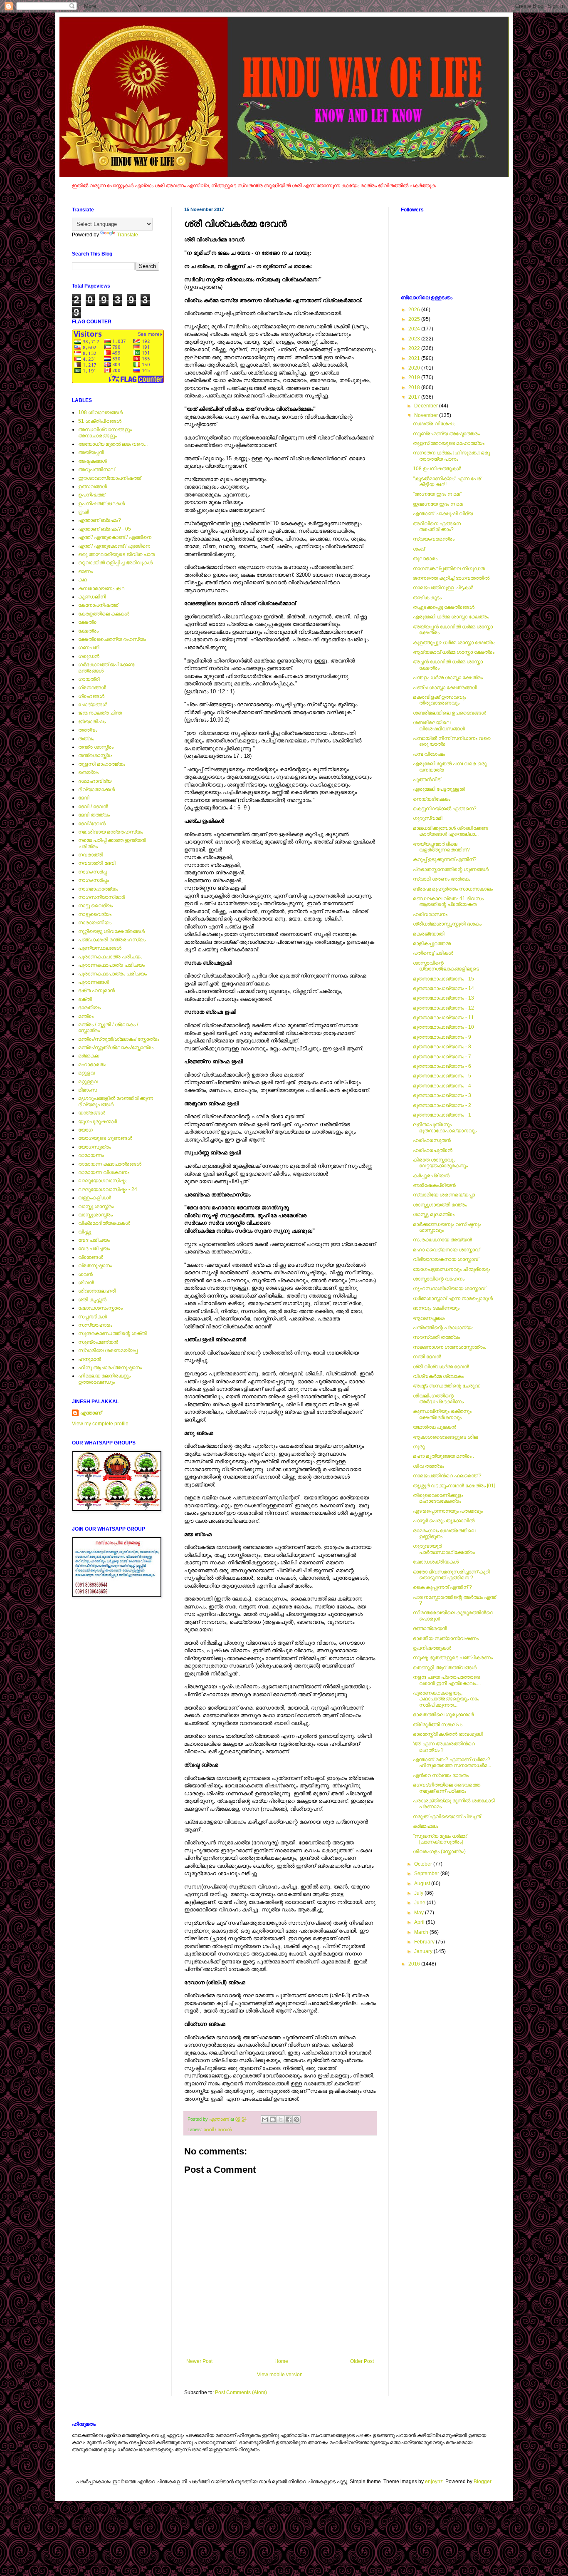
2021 (415, 358)
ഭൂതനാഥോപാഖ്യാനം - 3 (442, 1095)
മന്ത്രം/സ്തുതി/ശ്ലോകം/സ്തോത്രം (116, 1047)
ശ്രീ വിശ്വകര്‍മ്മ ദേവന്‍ (441, 1367)
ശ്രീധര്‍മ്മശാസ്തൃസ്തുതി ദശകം (447, 924)
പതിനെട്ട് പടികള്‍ (433, 953)
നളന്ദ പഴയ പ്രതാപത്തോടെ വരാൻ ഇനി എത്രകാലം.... (447, 1680)
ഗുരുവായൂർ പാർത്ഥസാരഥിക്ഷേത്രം (444, 1549)
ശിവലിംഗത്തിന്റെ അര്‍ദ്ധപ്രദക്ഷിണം (438, 1399)
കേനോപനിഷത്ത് (98, 605)
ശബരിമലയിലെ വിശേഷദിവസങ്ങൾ (439, 725)
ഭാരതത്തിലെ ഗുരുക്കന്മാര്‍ (443, 1715)
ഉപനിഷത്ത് (92, 495)
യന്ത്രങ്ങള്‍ (92, 1113)
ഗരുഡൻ (89, 656)
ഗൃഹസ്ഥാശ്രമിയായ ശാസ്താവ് (449, 1288)
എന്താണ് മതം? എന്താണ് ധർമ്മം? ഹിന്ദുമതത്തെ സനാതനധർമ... (452, 1762)
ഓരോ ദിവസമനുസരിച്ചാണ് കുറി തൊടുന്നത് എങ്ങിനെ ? (451, 1575)
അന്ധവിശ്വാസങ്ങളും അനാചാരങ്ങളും (105, 432)
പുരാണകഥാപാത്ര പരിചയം (111, 965)
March (422, 1932)
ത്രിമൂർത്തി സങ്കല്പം (438, 1725)
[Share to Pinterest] (296, 2119)
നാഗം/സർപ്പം (94, 880)
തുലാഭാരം (425, 558)
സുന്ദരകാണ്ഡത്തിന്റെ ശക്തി (112, 1333)
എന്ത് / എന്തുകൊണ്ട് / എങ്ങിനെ (115, 537)
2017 (415, 397)
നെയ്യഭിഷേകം (432, 799)
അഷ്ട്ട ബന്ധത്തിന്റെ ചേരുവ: (447, 1386)
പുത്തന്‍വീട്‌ (427, 779)
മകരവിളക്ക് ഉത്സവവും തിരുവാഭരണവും (440, 700)
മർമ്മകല (89, 1056)
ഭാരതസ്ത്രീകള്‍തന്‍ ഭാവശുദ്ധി (448, 1734)
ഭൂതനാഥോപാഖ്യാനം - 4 (442, 1086)
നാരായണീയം (95, 923)
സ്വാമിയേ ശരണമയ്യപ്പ (108, 1350)
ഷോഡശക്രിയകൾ (436, 1562)
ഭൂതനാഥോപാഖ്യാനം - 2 (442, 1105)
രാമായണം (91, 1155)
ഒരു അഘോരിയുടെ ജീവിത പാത (116, 554)
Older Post (362, 2361)
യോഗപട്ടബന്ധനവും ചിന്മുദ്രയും (452, 1269)
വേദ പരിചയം (94, 1240)
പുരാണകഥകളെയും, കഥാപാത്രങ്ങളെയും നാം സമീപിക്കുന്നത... (446, 1699)
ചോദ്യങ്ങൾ (93, 705)
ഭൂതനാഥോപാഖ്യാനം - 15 (443, 979)
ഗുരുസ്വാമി (428, 818)
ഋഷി (84, 512)
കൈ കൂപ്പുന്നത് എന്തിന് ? (442, 1587)
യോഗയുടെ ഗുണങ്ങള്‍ (105, 1138)
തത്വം (86, 739)
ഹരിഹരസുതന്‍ (432, 1140)
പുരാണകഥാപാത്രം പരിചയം (112, 974)
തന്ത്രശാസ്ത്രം (95, 755)
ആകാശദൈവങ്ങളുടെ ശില (445, 1437)
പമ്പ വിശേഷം (429, 754)
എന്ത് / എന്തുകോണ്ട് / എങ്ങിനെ (114, 546)
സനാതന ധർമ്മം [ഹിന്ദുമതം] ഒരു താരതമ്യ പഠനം (451, 456)
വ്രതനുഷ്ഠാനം (95, 1266)
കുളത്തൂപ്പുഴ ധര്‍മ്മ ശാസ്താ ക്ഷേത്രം (454, 643)
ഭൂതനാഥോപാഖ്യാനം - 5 (442, 1076)
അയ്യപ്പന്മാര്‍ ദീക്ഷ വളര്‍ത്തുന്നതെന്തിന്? (441, 847)
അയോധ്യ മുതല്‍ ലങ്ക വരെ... (113, 444)
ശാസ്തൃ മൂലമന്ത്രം (434, 1214)
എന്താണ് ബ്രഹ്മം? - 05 (105, 529)
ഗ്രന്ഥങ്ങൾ (92, 687)
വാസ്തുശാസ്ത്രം (95, 1215)
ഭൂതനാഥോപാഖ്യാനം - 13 (443, 998)
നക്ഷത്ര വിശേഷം (434, 424)
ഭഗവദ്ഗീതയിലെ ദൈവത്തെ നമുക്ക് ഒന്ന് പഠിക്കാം (447, 1788)
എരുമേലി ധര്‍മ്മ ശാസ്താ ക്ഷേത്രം (451, 617)
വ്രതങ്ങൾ (91, 1257)
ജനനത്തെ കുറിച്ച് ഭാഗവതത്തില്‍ (451, 578)
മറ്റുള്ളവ (88, 1082)
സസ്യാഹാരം (95, 1325)
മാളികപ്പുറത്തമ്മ (432, 943)
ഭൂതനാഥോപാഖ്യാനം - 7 (442, 1057)
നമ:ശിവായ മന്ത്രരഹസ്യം (111, 832)
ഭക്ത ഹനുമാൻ (96, 990)
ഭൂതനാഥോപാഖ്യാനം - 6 (442, 1066)
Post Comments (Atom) (241, 2392)
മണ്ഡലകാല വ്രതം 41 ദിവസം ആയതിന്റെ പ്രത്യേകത (448, 901)
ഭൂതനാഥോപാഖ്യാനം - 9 (442, 1037)
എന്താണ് (91, 1413)
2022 (415, 348)
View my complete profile (100, 1424)
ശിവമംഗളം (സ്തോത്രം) (439, 1851)
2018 (415, 387)
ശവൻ (85, 1274)
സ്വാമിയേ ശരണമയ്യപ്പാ (444, 1195)
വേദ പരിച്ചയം (94, 1248)
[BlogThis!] (273, 2119)
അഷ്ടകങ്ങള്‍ (93, 461)
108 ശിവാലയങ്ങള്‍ (100, 412)
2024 (415, 329)
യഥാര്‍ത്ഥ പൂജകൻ (435, 1427)
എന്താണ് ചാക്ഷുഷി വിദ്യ (443, 514)
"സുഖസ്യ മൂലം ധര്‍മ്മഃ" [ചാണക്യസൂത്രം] (441, 1839)
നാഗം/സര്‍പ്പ (93, 872)
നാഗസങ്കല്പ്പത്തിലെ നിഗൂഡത (449, 568)
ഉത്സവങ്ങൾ (93, 486)
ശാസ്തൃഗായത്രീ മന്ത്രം (440, 1205)
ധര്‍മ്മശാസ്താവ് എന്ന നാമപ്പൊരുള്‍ (453, 1298)
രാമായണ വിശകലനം (104, 1172)
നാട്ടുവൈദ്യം (95, 914)
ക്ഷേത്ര (87, 622)
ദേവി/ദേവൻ (92, 824)
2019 (415, 377)
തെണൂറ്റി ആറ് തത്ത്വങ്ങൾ (445, 1668)
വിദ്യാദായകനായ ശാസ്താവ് (446, 1259)
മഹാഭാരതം (92, 1065)
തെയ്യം (88, 772)
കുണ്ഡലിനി (92, 597)
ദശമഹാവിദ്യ (95, 781)
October (424, 1864)
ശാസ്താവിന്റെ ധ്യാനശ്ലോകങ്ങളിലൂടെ (446, 966)
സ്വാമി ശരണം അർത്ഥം (442, 879)
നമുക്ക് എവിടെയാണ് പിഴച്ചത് (447, 1817)
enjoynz (434, 2482)
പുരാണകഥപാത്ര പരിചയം (110, 957)
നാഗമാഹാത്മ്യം (98, 889)
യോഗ (85, 1130)
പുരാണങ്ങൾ (94, 982)
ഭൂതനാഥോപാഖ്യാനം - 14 (443, 988)
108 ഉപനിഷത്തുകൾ (437, 469)
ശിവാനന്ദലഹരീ (97, 1291)
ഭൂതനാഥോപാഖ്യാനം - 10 (443, 1027)
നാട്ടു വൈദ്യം (95, 906)
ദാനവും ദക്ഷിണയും (436, 1308)
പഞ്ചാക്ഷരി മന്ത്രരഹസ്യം (112, 940)
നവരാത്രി (91, 855)
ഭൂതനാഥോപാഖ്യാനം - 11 (443, 1017)
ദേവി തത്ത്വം (94, 815)
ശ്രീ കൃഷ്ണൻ (92, 1300)
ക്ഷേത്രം (88, 631)
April (420, 1922)
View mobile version (280, 2375)
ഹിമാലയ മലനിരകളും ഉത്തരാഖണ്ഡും (104, 1379)
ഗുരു (419, 1447)
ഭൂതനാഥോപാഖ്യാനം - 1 (442, 1115)
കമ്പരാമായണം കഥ (101, 588)
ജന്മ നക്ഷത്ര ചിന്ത (100, 713)
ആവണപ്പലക (429, 1318)
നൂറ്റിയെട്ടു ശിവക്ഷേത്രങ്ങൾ (111, 931)
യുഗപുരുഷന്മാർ (98, 1122)
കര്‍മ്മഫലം (426, 1826)
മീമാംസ (88, 1090)
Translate (127, 235)
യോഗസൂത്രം (95, 1147)
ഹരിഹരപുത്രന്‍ (433, 1150)
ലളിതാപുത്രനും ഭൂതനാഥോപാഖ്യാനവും (445, 1127)
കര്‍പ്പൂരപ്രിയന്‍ (431, 1176)
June (420, 1903)
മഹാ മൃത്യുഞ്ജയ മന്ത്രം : (443, 1456)
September (427, 1874)
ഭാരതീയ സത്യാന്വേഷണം (446, 1638)
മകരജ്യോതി (429, 934)
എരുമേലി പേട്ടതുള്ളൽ (439, 789)
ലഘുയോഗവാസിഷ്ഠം (103, 1181)
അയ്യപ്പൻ (91, 452)
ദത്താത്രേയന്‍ (430, 1628)
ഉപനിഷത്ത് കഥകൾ (101, 504)
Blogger (482, 2482)
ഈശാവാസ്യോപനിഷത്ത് (110, 478)
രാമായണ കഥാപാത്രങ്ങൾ (110, 1164)
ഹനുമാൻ (90, 1359)
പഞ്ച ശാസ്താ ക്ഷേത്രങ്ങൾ (445, 687)
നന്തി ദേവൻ (427, 1357)
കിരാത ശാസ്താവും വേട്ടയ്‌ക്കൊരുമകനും (440, 1163)
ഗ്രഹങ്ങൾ (91, 696)
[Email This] (265, 2119)
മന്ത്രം (86, 1016)
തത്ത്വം (88, 730)
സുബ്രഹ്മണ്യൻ (98, 1342)
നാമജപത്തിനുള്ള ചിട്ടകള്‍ (443, 588)
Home (281, 2361)
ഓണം (85, 571)
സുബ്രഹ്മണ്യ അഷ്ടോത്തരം (446, 434)
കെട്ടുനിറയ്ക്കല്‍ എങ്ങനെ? (445, 809)
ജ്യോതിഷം (92, 722)
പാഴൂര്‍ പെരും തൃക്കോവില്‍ (444, 1521)
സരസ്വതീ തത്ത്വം (436, 1337)
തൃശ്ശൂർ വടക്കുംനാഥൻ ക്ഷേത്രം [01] (454, 1486)
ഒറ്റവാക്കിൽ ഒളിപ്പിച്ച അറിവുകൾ (115, 563)
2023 (415, 339)
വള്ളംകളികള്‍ (95, 1198)
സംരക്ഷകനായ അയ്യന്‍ (442, 1240)
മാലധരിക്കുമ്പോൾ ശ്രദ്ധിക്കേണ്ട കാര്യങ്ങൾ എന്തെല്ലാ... (451, 831)
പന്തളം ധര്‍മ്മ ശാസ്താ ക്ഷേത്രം (448, 678)
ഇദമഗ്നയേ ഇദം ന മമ (438, 504)
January (424, 1951)
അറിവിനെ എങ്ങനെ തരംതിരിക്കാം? (437, 526)
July (419, 1893)
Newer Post (199, 2361)
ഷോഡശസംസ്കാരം (100, 1308)
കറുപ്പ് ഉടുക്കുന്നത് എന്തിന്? (445, 859)
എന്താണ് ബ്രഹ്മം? (100, 520)
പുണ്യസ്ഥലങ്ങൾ (100, 948)
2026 (415, 310)
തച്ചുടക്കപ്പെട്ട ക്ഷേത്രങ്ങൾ (444, 607)
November (427, 415)
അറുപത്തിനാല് (96, 469)
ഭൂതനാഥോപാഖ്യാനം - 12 (443, 1008)
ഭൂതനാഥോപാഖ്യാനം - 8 (442, 1047)
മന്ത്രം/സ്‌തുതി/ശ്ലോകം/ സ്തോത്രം (119, 1039)
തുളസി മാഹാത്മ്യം (102, 764)
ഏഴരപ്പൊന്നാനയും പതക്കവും (448, 1511)
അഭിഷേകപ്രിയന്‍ (434, 1185)
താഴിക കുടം (427, 598)
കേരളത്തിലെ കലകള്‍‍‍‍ (104, 614)
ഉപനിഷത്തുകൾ (432, 1648)
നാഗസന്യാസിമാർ (101, 897)
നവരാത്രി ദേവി (97, 863)
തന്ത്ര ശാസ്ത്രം (96, 747)
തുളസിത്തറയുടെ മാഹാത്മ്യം (449, 443)
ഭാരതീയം (89, 1008)
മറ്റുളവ (86, 1073)
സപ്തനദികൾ (93, 1317)
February (425, 1942)
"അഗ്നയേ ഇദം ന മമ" (437, 494)
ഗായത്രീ (89, 679)
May (420, 1913)
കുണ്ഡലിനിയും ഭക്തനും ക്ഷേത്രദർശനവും (442, 1414)
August (423, 1884)
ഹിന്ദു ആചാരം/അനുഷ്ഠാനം (110, 1367)
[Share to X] (281, 2119)
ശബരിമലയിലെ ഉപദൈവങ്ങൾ (449, 713)
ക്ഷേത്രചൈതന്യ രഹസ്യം (112, 639)
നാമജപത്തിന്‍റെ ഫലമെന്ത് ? (447, 1476)
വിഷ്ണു (85, 1232)
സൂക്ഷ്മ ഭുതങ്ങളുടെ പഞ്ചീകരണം (453, 1658)
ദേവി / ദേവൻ (217, 2129)
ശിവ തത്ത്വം (428, 1466)
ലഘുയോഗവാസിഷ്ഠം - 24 (108, 1189)
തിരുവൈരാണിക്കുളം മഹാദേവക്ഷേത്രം (438, 1498)
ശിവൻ (86, 1283)
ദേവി (84, 798)
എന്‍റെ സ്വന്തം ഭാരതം (441, 1775)
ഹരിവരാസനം (430, 914)
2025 (415, 319)
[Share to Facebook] (289, 2119)
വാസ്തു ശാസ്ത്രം (96, 1206)
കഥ (83, 580)
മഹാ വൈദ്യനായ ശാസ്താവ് (447, 1250)
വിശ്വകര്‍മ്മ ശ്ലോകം (438, 1376)
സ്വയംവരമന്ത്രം (434, 539)
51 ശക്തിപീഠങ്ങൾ (100, 421)
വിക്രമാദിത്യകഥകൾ (104, 1223)
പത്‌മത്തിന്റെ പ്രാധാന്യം (443, 1328)
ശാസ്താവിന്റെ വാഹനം (439, 1279)
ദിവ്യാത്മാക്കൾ (96, 789)
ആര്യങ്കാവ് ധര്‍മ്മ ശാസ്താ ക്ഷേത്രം (454, 652)
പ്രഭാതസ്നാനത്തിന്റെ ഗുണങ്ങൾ (451, 869)
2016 (415, 1964)
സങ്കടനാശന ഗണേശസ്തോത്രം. (449, 1347)
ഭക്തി (85, 999)
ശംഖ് (419, 549)
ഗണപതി (89, 648)
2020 (415, 368)
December (427, 406)
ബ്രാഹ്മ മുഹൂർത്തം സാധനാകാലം (453, 889)
